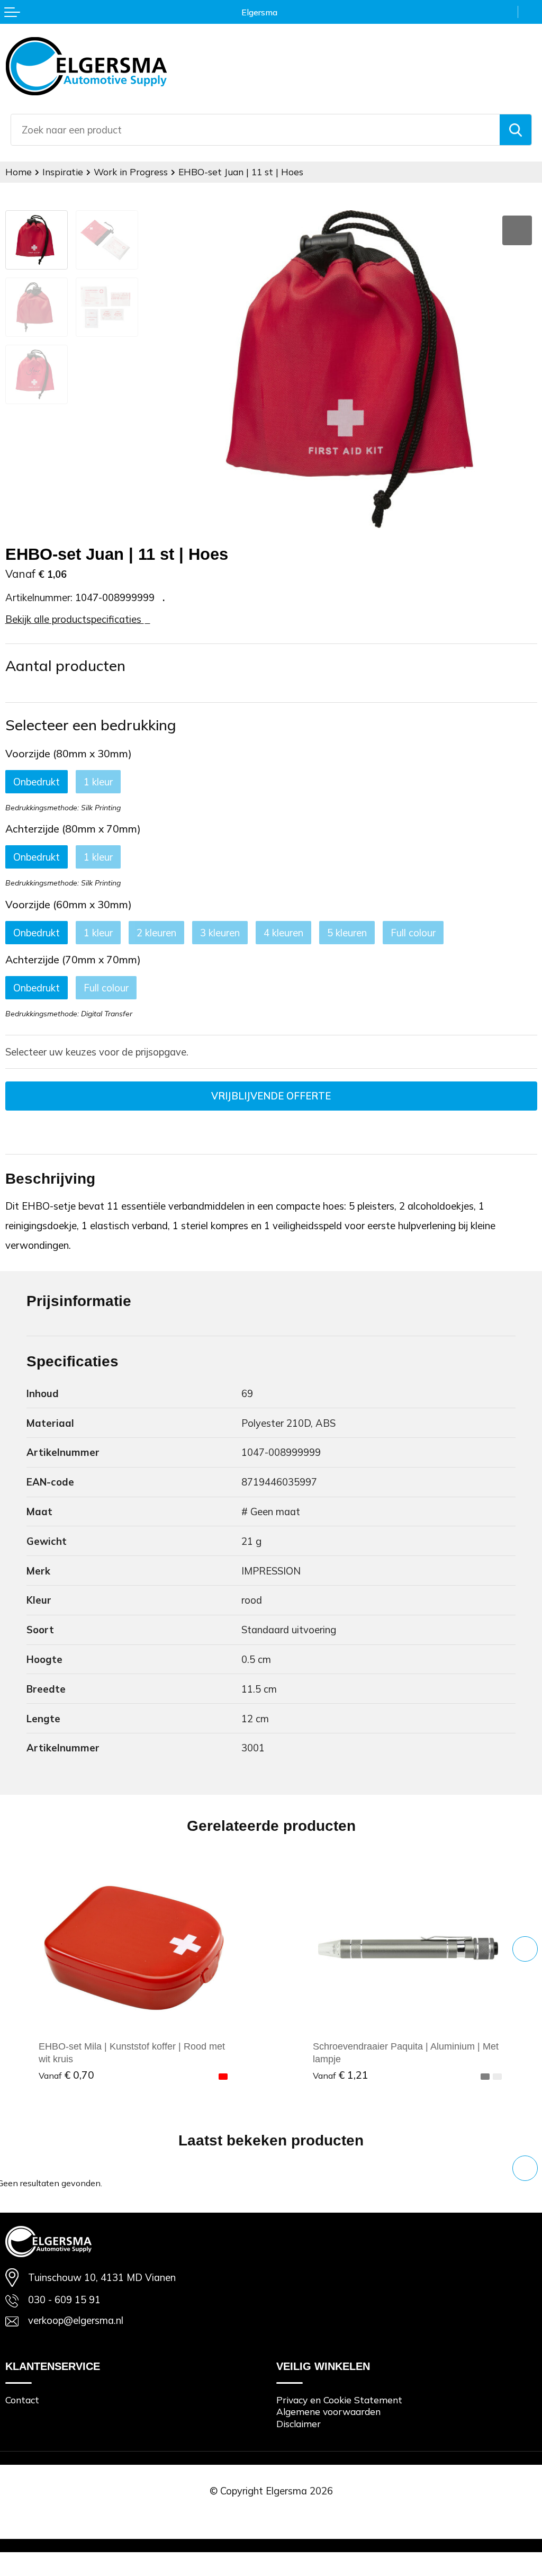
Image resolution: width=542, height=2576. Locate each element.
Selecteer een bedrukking (91, 725)
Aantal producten (65, 665)
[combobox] (255, 130)
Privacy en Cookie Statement (339, 2400)
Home (19, 172)
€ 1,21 (341, 2075)
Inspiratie (63, 172)
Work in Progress (131, 172)
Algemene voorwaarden (328, 2412)
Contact (22, 2400)
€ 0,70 (66, 2075)
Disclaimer (299, 2424)
